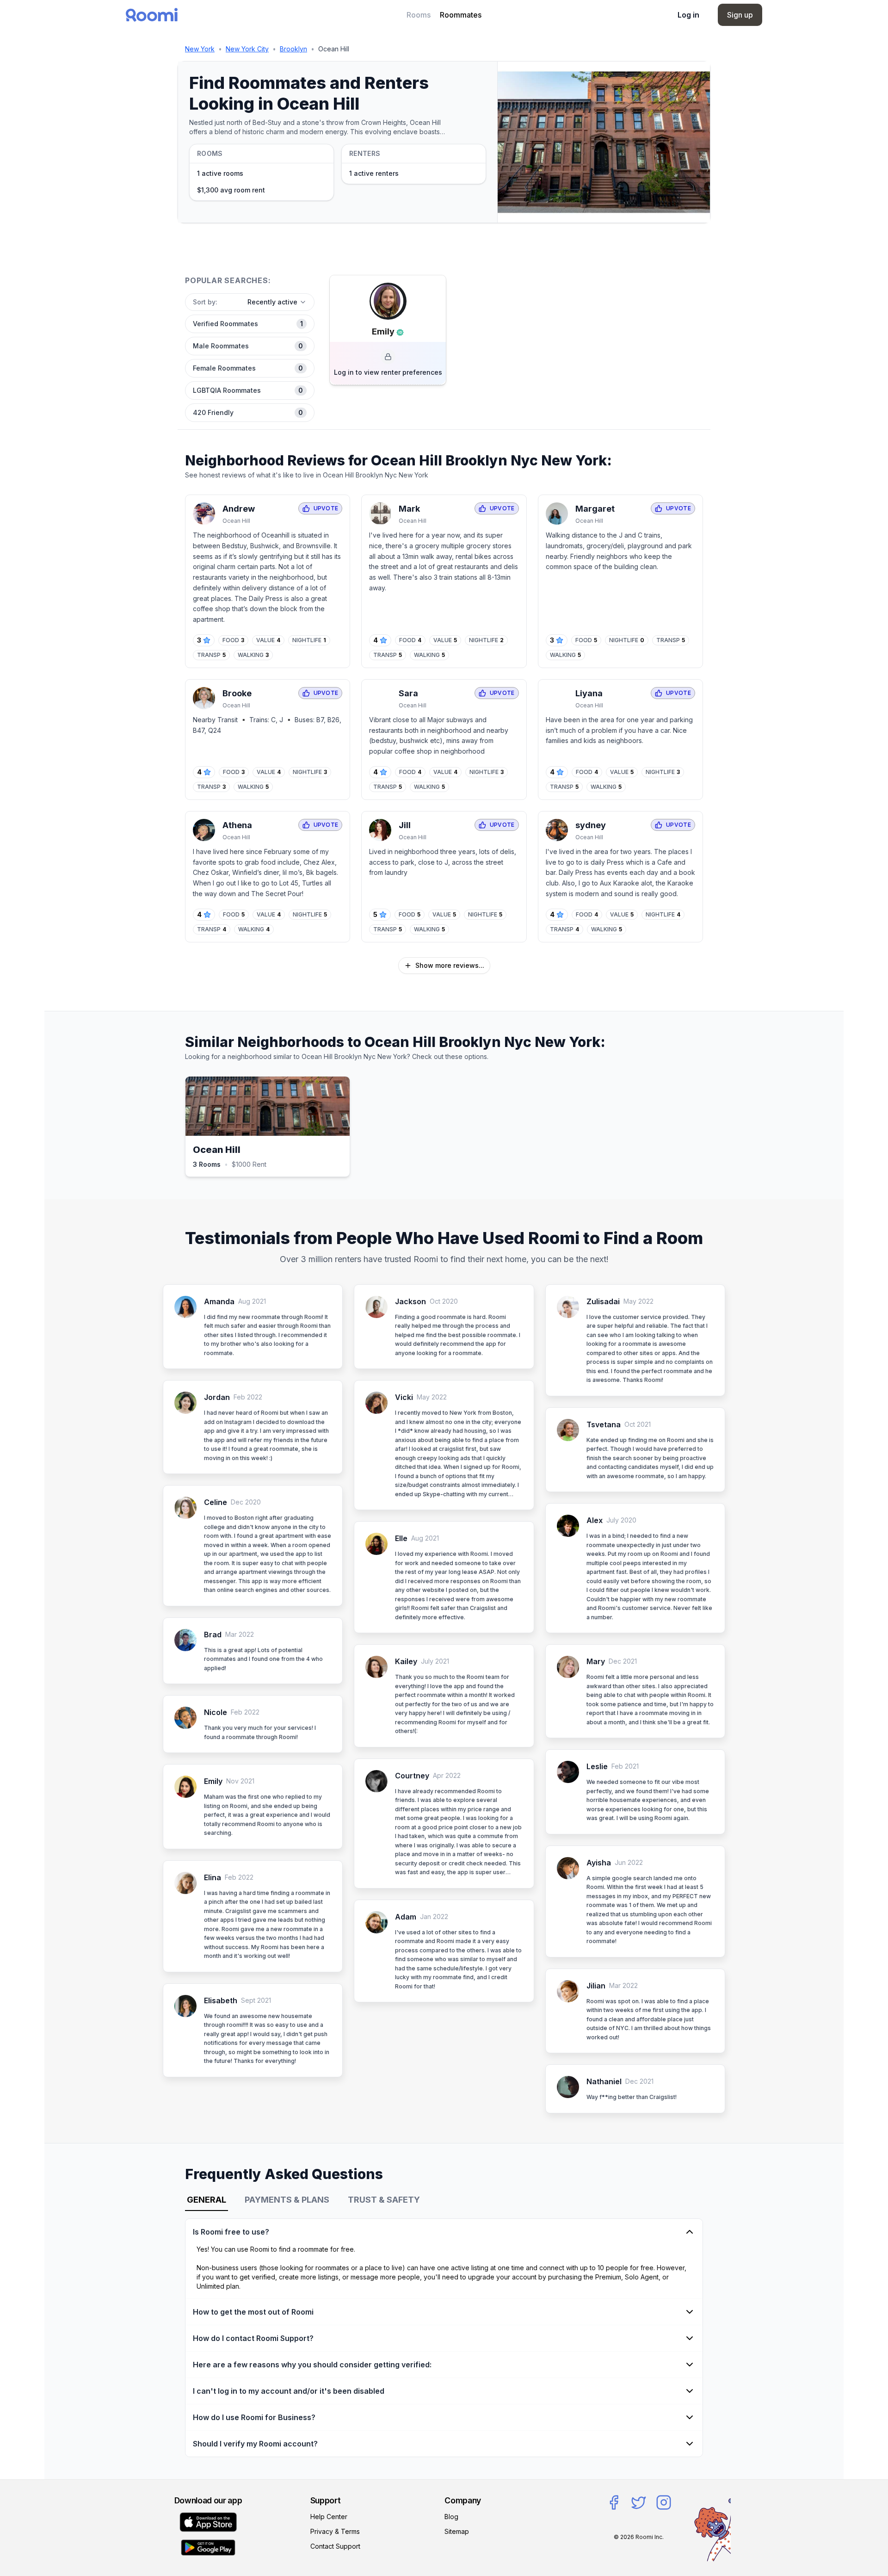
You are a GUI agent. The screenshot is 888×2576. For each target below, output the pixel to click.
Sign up (740, 15)
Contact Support (335, 2546)
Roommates (461, 15)
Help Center (329, 2517)
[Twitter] (639, 2502)
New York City (247, 49)
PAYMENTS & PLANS (287, 2200)
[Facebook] (614, 2502)
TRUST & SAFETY (384, 2200)
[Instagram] (664, 2502)
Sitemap (457, 2531)
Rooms (419, 15)
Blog (451, 2517)
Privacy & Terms (335, 2531)
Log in (688, 15)
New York (200, 49)
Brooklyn (293, 49)
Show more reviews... (450, 965)
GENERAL (207, 2200)
